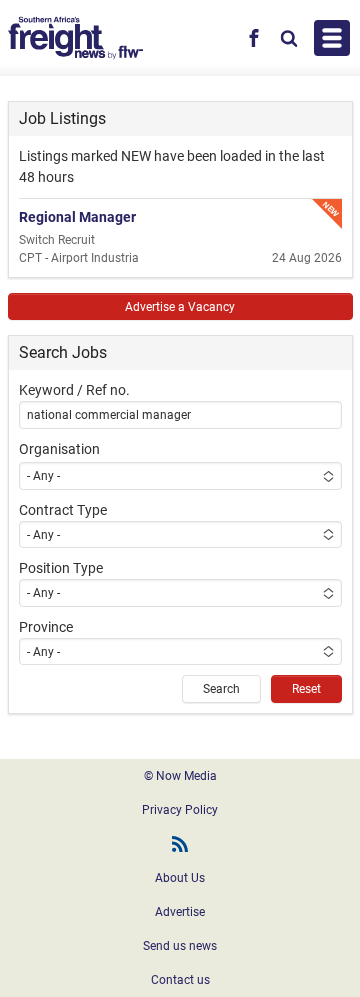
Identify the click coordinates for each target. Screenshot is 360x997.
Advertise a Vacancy (180, 307)
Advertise (180, 912)
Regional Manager (77, 217)
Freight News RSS (180, 844)
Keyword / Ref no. (74, 390)
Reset (306, 689)
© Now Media (180, 776)
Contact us (180, 980)
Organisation (59, 449)
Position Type (61, 568)
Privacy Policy (180, 810)
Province (46, 627)
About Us (180, 878)
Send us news (180, 946)
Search (221, 689)
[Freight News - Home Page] (75, 38)
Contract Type (63, 510)
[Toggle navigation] (332, 38)
